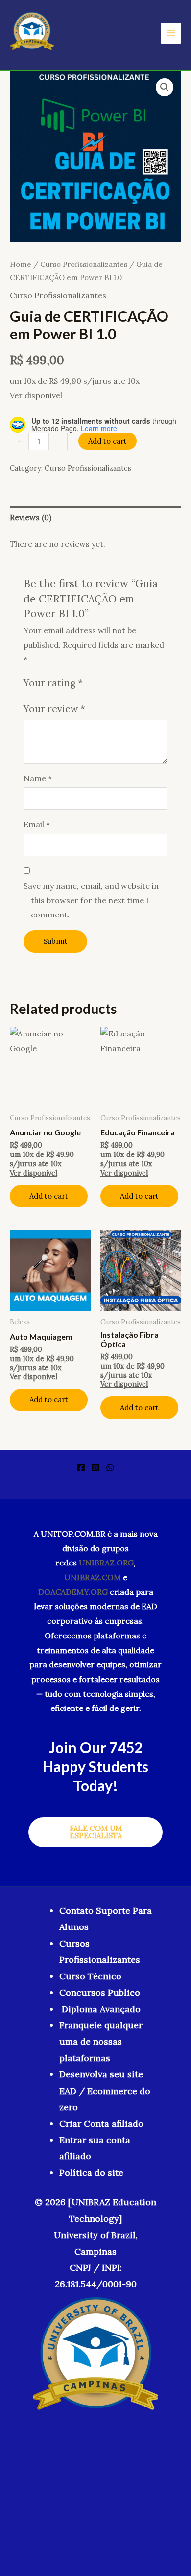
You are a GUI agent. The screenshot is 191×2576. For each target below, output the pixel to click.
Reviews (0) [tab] (31, 517)
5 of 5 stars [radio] (137, 683)
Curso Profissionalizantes (84, 264)
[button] (165, 87)
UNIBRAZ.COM (93, 1577)
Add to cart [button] (49, 1196)
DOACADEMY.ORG (73, 1592)
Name (38, 778)
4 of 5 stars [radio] (126, 683)
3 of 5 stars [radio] (115, 683)
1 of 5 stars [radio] (92, 683)
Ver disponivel (36, 395)
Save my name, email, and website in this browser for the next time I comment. (91, 900)
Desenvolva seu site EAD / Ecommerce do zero (105, 2091)
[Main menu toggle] (171, 33)
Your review (54, 709)
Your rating (53, 683)
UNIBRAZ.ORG (106, 1563)
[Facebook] (81, 1468)
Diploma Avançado (101, 2009)
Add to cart (107, 441)
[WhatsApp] (110, 1468)
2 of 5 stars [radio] (104, 683)
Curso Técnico (90, 1976)
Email (37, 824)
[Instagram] (95, 1468)
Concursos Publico (100, 1992)
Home (21, 264)
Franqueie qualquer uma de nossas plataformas (101, 2042)
